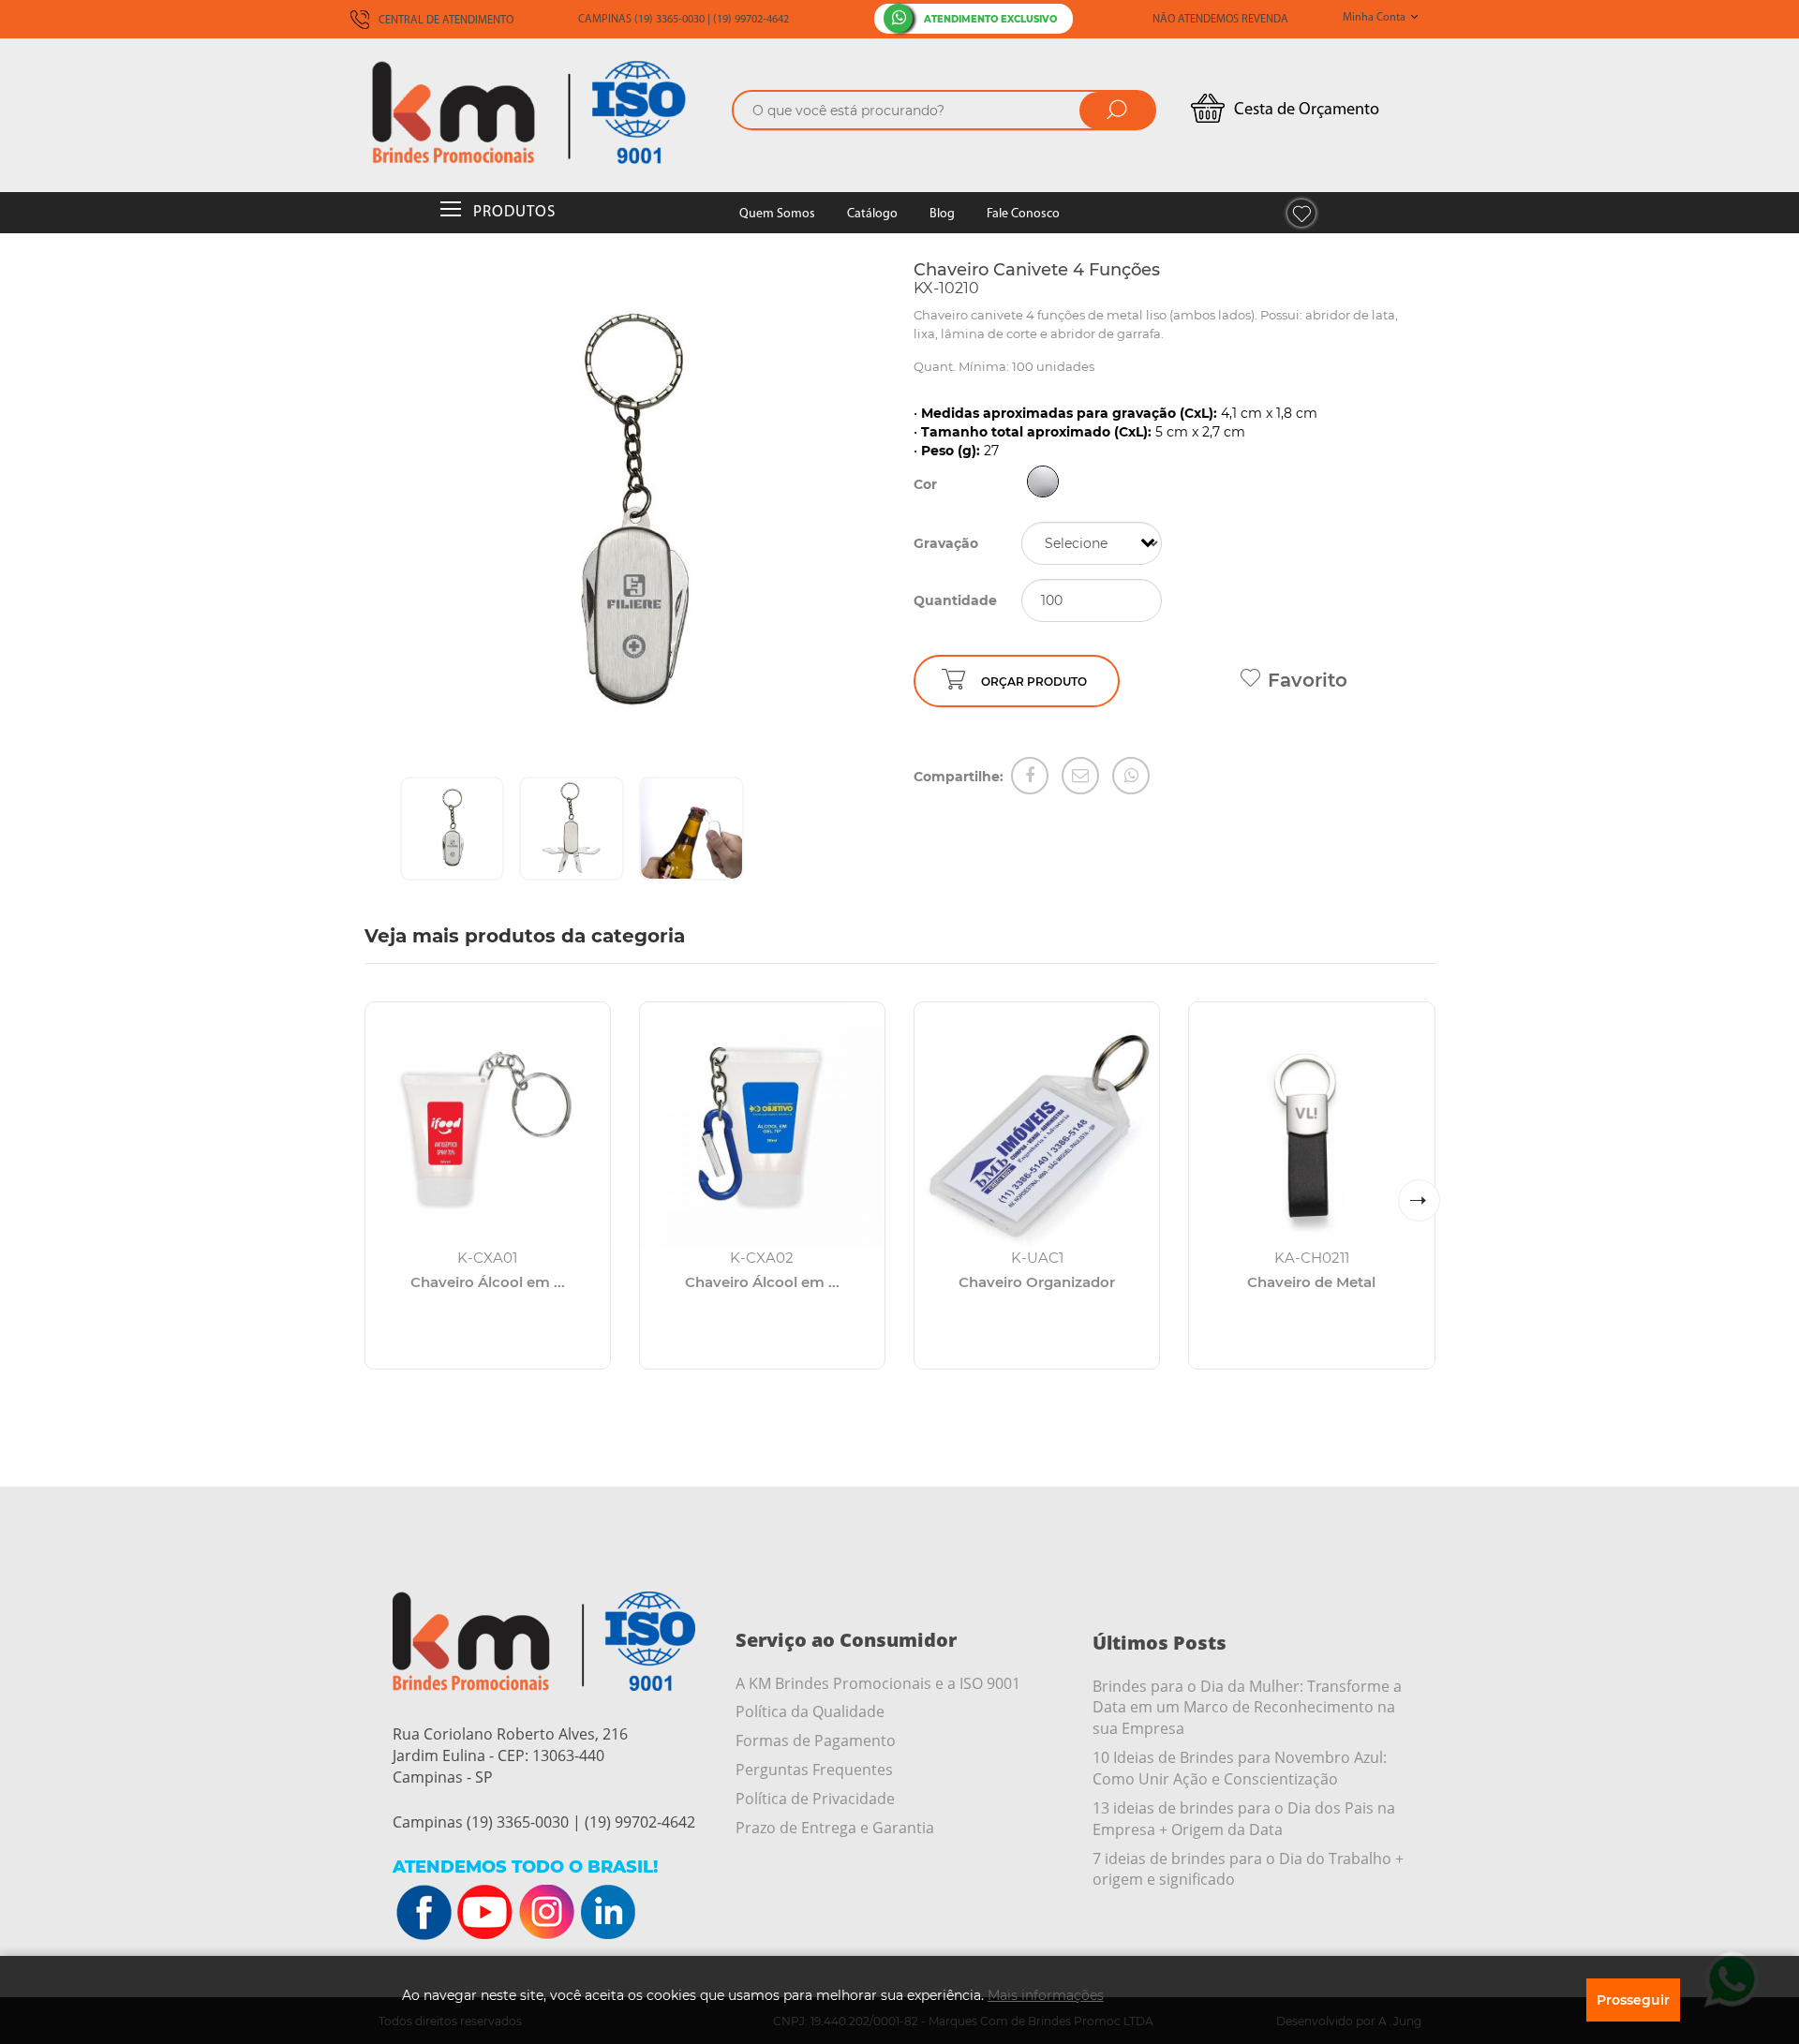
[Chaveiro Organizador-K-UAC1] (1037, 1125)
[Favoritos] (1301, 213)
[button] (1419, 1200)
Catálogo (872, 214)
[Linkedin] (607, 1913)
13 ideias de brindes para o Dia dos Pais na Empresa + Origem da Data (1244, 1819)
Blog (942, 214)
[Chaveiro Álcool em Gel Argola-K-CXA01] (488, 1125)
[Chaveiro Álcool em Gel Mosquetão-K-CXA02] (762, 1125)
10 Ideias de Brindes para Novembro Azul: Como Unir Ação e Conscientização (1240, 1768)
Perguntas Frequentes (814, 1770)
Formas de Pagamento (816, 1740)
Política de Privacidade (815, 1799)
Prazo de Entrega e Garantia (835, 1828)
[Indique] (1080, 776)
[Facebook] (1030, 776)
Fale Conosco (1023, 214)
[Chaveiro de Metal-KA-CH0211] (1311, 1125)
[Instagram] (546, 1913)
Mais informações (1046, 1995)
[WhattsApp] (1131, 776)
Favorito (1308, 680)
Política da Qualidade (810, 1711)
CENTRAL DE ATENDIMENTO (445, 21)
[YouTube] (485, 1913)
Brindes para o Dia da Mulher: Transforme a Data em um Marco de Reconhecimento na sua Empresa (1247, 1708)
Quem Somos (777, 214)
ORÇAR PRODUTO (1034, 681)
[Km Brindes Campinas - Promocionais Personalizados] (543, 112)
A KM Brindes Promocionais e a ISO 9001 (878, 1683)
